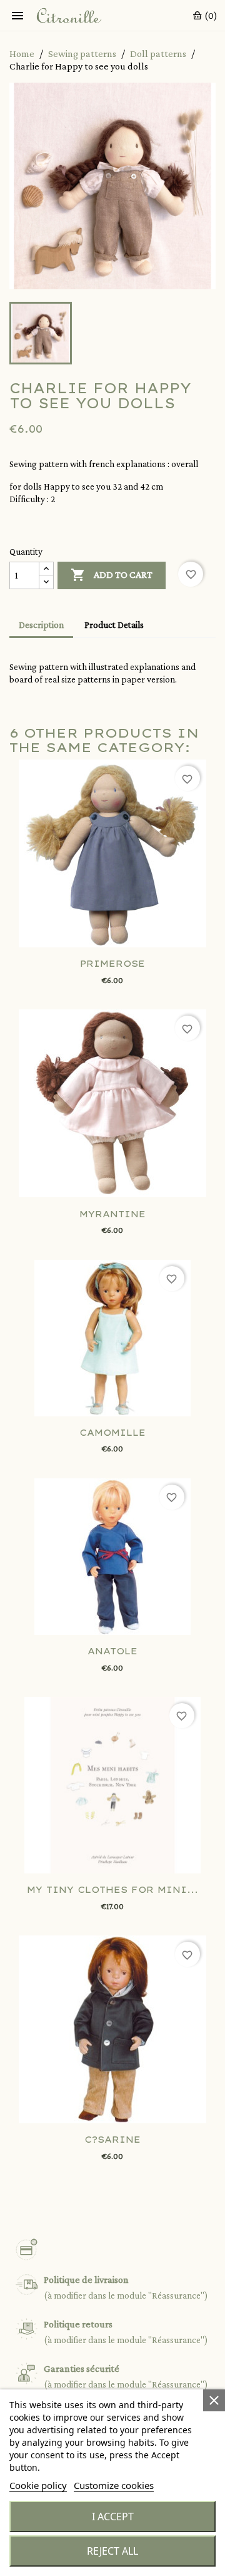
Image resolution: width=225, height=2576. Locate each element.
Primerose (112, 964)
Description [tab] (41, 625)
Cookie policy (38, 2485)
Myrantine (112, 1214)
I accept (113, 2517)
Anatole (112, 1651)
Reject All (112, 2551)
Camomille (112, 1433)
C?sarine (112, 2140)
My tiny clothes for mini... (112, 1890)
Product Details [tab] (114, 625)
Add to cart (112, 575)
